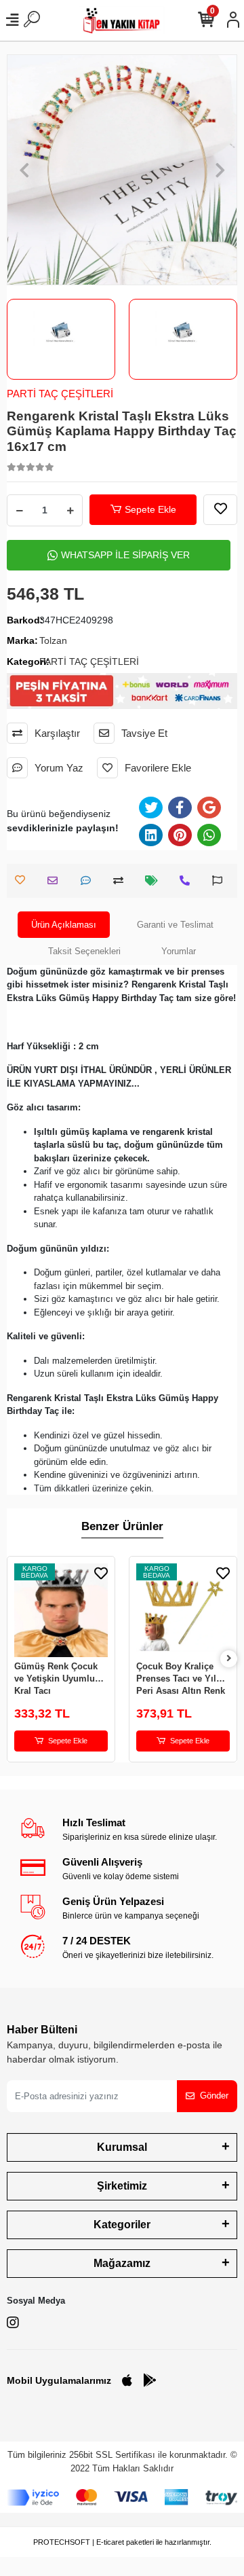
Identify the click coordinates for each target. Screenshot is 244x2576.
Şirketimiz (122, 2186)
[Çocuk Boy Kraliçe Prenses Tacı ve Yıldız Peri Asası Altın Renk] (183, 1610)
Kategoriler (122, 2225)
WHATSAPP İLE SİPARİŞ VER (125, 555)
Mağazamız (122, 2263)
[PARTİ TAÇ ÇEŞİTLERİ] (61, 332)
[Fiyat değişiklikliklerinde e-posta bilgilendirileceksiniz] (155, 881)
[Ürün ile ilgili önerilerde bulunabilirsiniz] (221, 881)
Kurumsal (122, 2147)
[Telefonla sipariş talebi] (188, 881)
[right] (229, 1659)
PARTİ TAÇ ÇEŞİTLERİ (60, 394)
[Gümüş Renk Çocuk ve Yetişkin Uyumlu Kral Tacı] (61, 1610)
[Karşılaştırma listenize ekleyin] (122, 881)
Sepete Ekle (150, 509)
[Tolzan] (183, 332)
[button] (24, 170)
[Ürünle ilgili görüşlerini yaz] (89, 881)
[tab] (64, 925)
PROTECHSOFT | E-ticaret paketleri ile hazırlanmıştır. (122, 2542)
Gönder (214, 2096)
